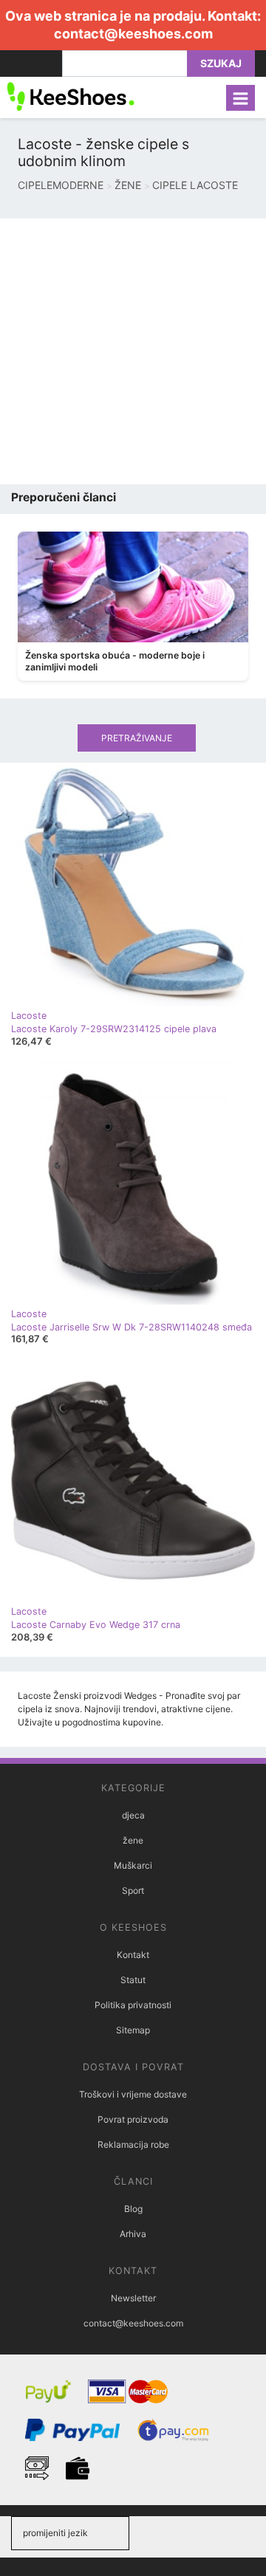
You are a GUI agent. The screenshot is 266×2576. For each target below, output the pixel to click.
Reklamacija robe (133, 2144)
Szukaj (221, 63)
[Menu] (241, 98)
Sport (133, 1890)
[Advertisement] (133, 351)
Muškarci (133, 1865)
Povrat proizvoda (133, 2119)
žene (133, 1840)
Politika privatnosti (133, 2005)
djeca (133, 1815)
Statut (133, 1980)
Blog (133, 2209)
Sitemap (133, 2030)
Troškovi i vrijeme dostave (133, 2094)
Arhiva (133, 2234)
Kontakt (133, 1955)
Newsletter (133, 2298)
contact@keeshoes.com (133, 34)
